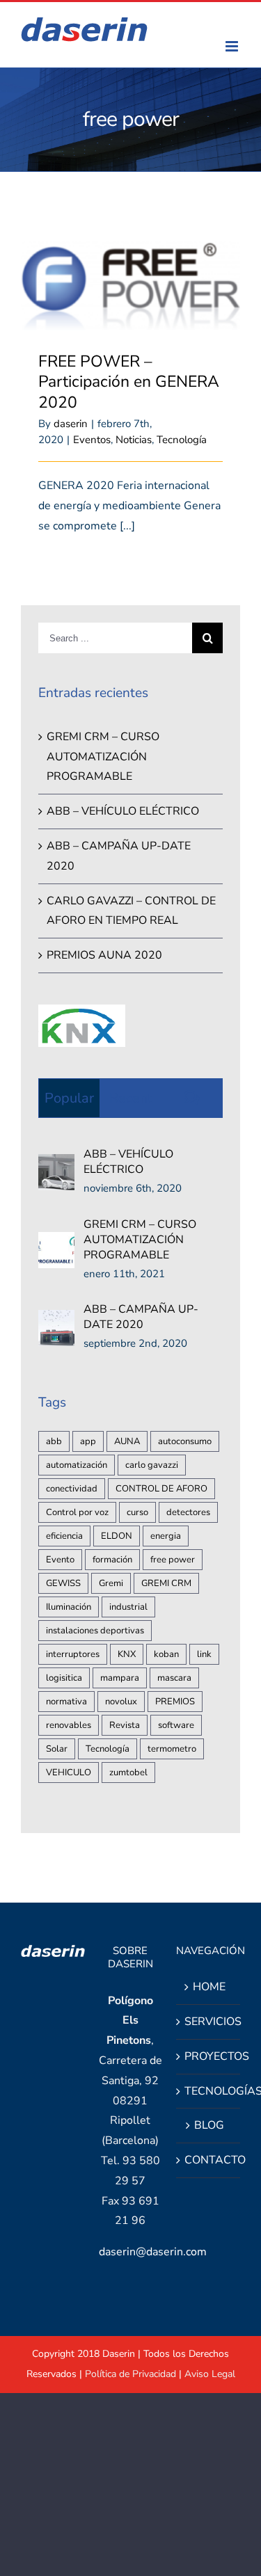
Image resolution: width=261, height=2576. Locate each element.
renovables (69, 1725)
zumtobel (128, 1773)
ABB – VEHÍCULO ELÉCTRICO (123, 811)
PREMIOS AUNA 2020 (104, 955)
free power (173, 1560)
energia (166, 1536)
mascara (174, 1678)
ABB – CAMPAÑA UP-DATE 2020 (141, 1317)
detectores (188, 1512)
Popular (69, 1098)
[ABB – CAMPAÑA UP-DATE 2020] (56, 1320)
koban (166, 1654)
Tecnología (182, 440)
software (176, 1725)
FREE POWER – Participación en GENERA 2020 (129, 382)
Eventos (92, 440)
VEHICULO (69, 1773)
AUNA (127, 1441)
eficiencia (64, 1536)
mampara (120, 1678)
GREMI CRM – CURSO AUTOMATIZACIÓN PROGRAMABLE (103, 757)
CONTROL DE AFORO (161, 1489)
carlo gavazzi (152, 1465)
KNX (127, 1654)
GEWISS (63, 1583)
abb (54, 1441)
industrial (128, 1607)
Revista (125, 1725)
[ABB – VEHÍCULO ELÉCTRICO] (56, 1164)
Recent (131, 1098)
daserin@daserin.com (153, 2252)
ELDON (117, 1536)
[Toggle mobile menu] (233, 46)
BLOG (209, 2125)
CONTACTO (209, 2160)
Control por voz (77, 1512)
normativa (66, 1702)
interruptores (73, 1654)
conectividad (72, 1489)
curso (137, 1512)
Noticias (134, 440)
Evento (60, 1560)
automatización (77, 1465)
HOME (209, 1987)
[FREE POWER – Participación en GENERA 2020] (130, 286)
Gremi (111, 1583)
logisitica (64, 1678)
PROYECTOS (209, 2056)
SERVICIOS (209, 2022)
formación (112, 1560)
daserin (71, 424)
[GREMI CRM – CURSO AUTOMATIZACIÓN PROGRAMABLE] (56, 1242)
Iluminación (69, 1607)
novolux (121, 1702)
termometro (172, 1749)
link (204, 1654)
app (88, 1441)
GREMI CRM (166, 1583)
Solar (57, 1749)
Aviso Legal (210, 2374)
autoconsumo (185, 1441)
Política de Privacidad (130, 2374)
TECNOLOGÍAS (209, 2091)
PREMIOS (175, 1702)
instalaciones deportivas (95, 1631)
